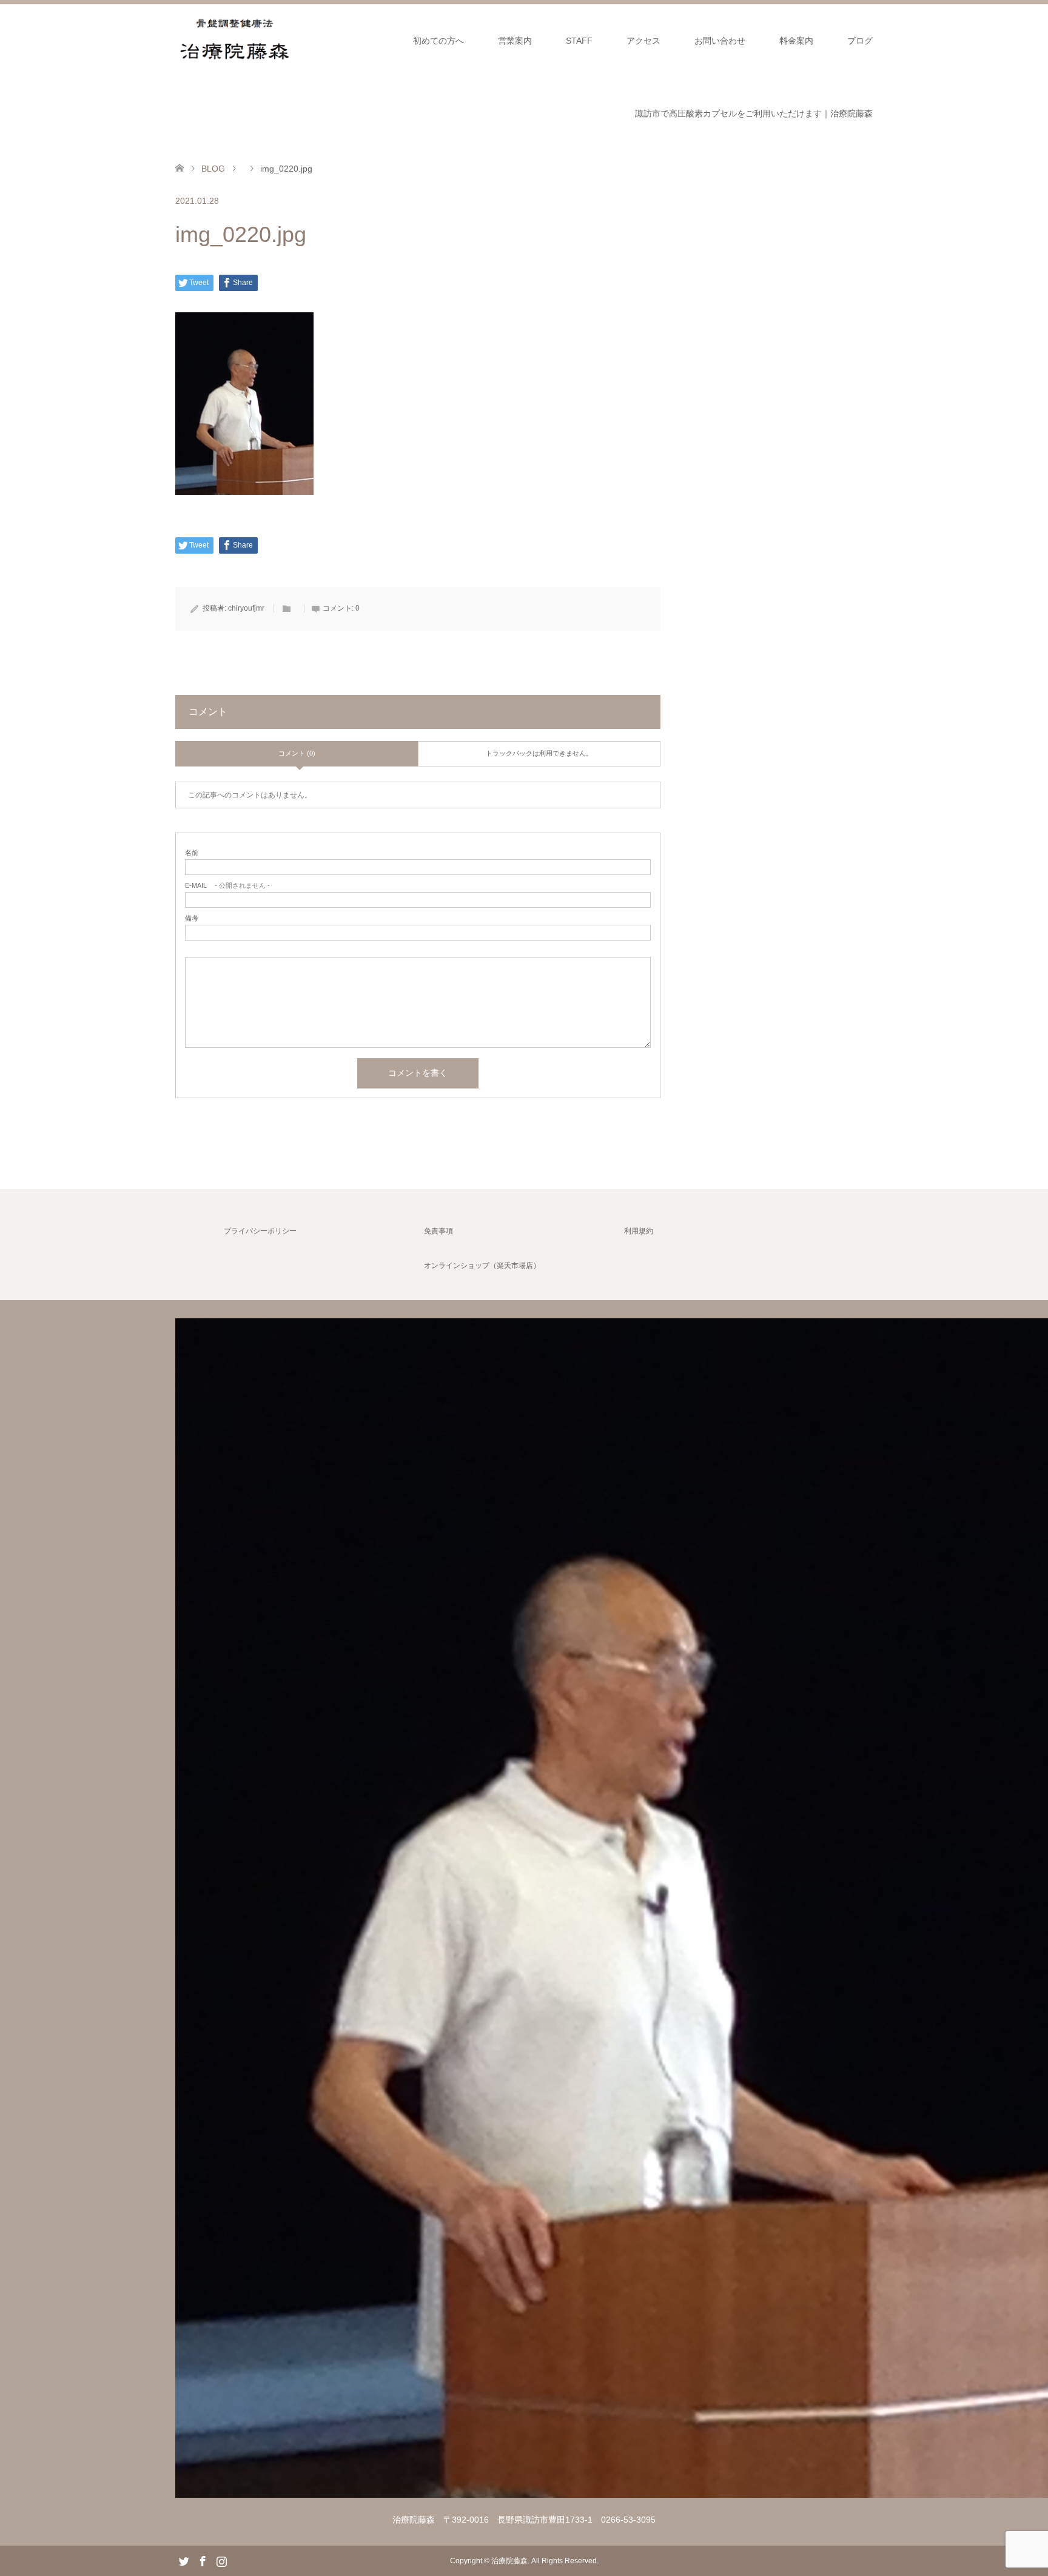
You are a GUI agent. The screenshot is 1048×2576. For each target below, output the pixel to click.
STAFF (579, 41)
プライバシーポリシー (260, 1231)
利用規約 (639, 1231)
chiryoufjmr (246, 608)
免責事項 (438, 1231)
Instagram (221, 2560)
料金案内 (796, 41)
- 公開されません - (227, 886)
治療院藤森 (509, 2561)
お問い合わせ (720, 41)
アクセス (643, 41)
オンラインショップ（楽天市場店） (482, 1266)
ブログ (860, 41)
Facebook (203, 2560)
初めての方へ (438, 41)
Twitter (184, 2560)
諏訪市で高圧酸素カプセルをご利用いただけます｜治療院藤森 (754, 113)
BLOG (213, 169)
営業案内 (515, 41)
